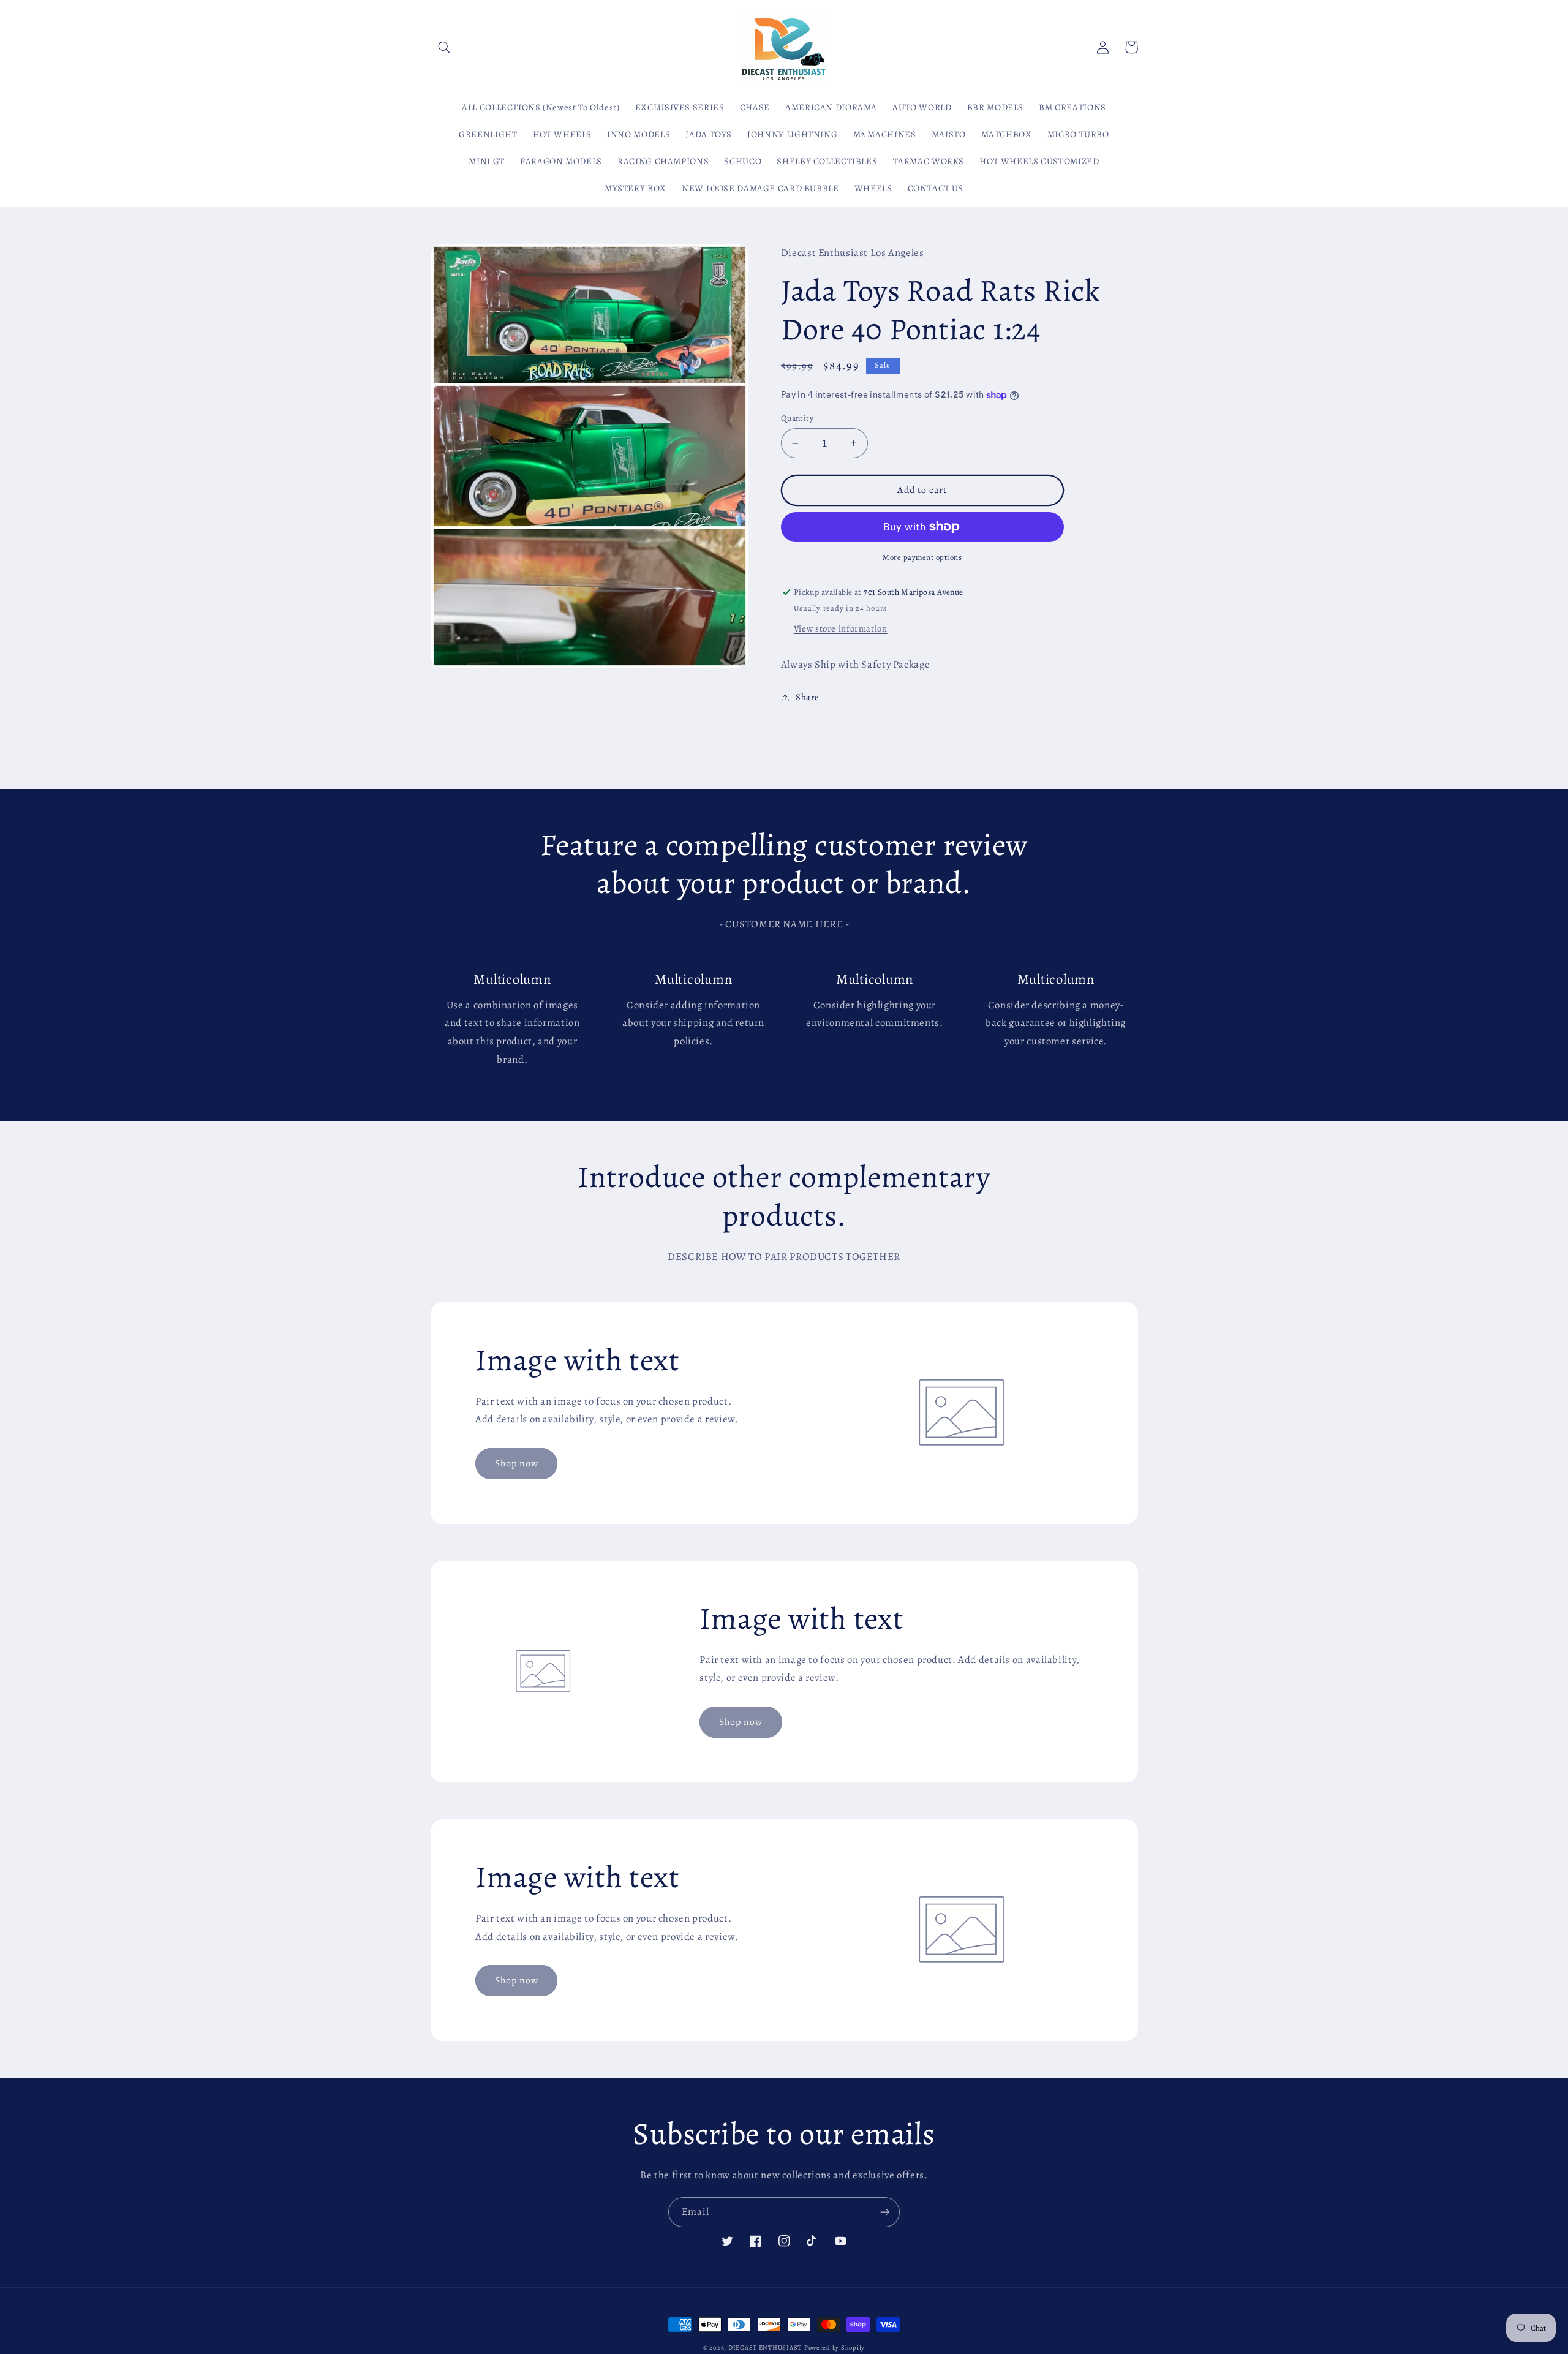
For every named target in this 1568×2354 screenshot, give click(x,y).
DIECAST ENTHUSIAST (765, 2348)
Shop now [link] (517, 1463)
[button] (445, 47)
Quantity (797, 418)
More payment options (922, 557)
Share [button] (808, 697)
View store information (841, 628)
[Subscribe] (885, 2212)
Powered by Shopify (835, 2348)
